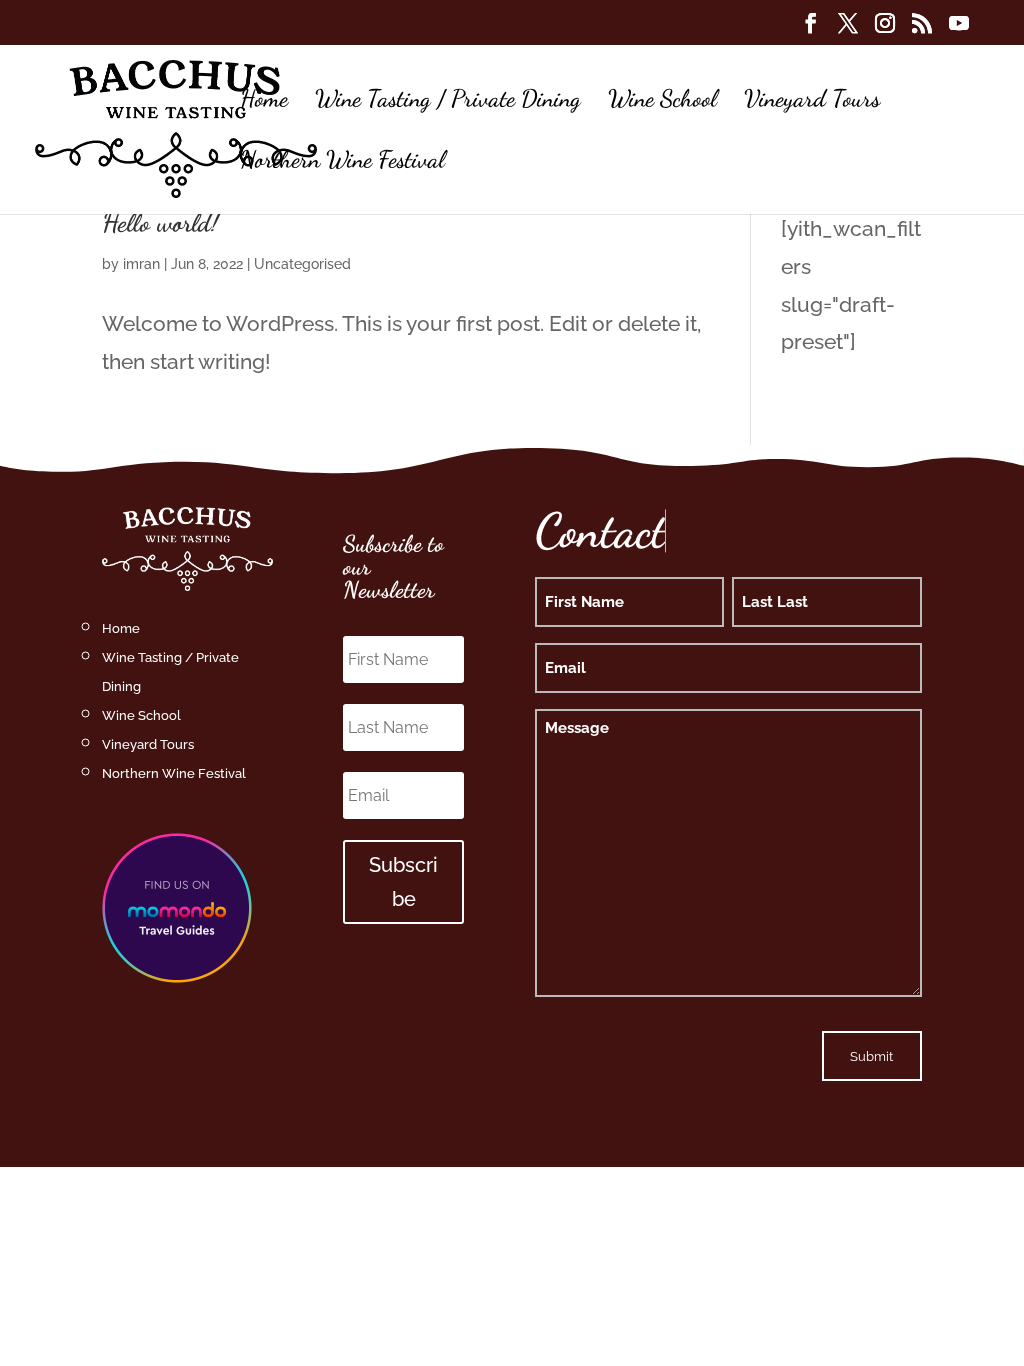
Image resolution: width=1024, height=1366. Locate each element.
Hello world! (160, 222)
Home (264, 102)
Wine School (662, 102)
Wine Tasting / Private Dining (448, 102)
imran (141, 264)
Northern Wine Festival (342, 163)
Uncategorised (302, 264)
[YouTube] (959, 29)
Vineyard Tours (812, 102)
